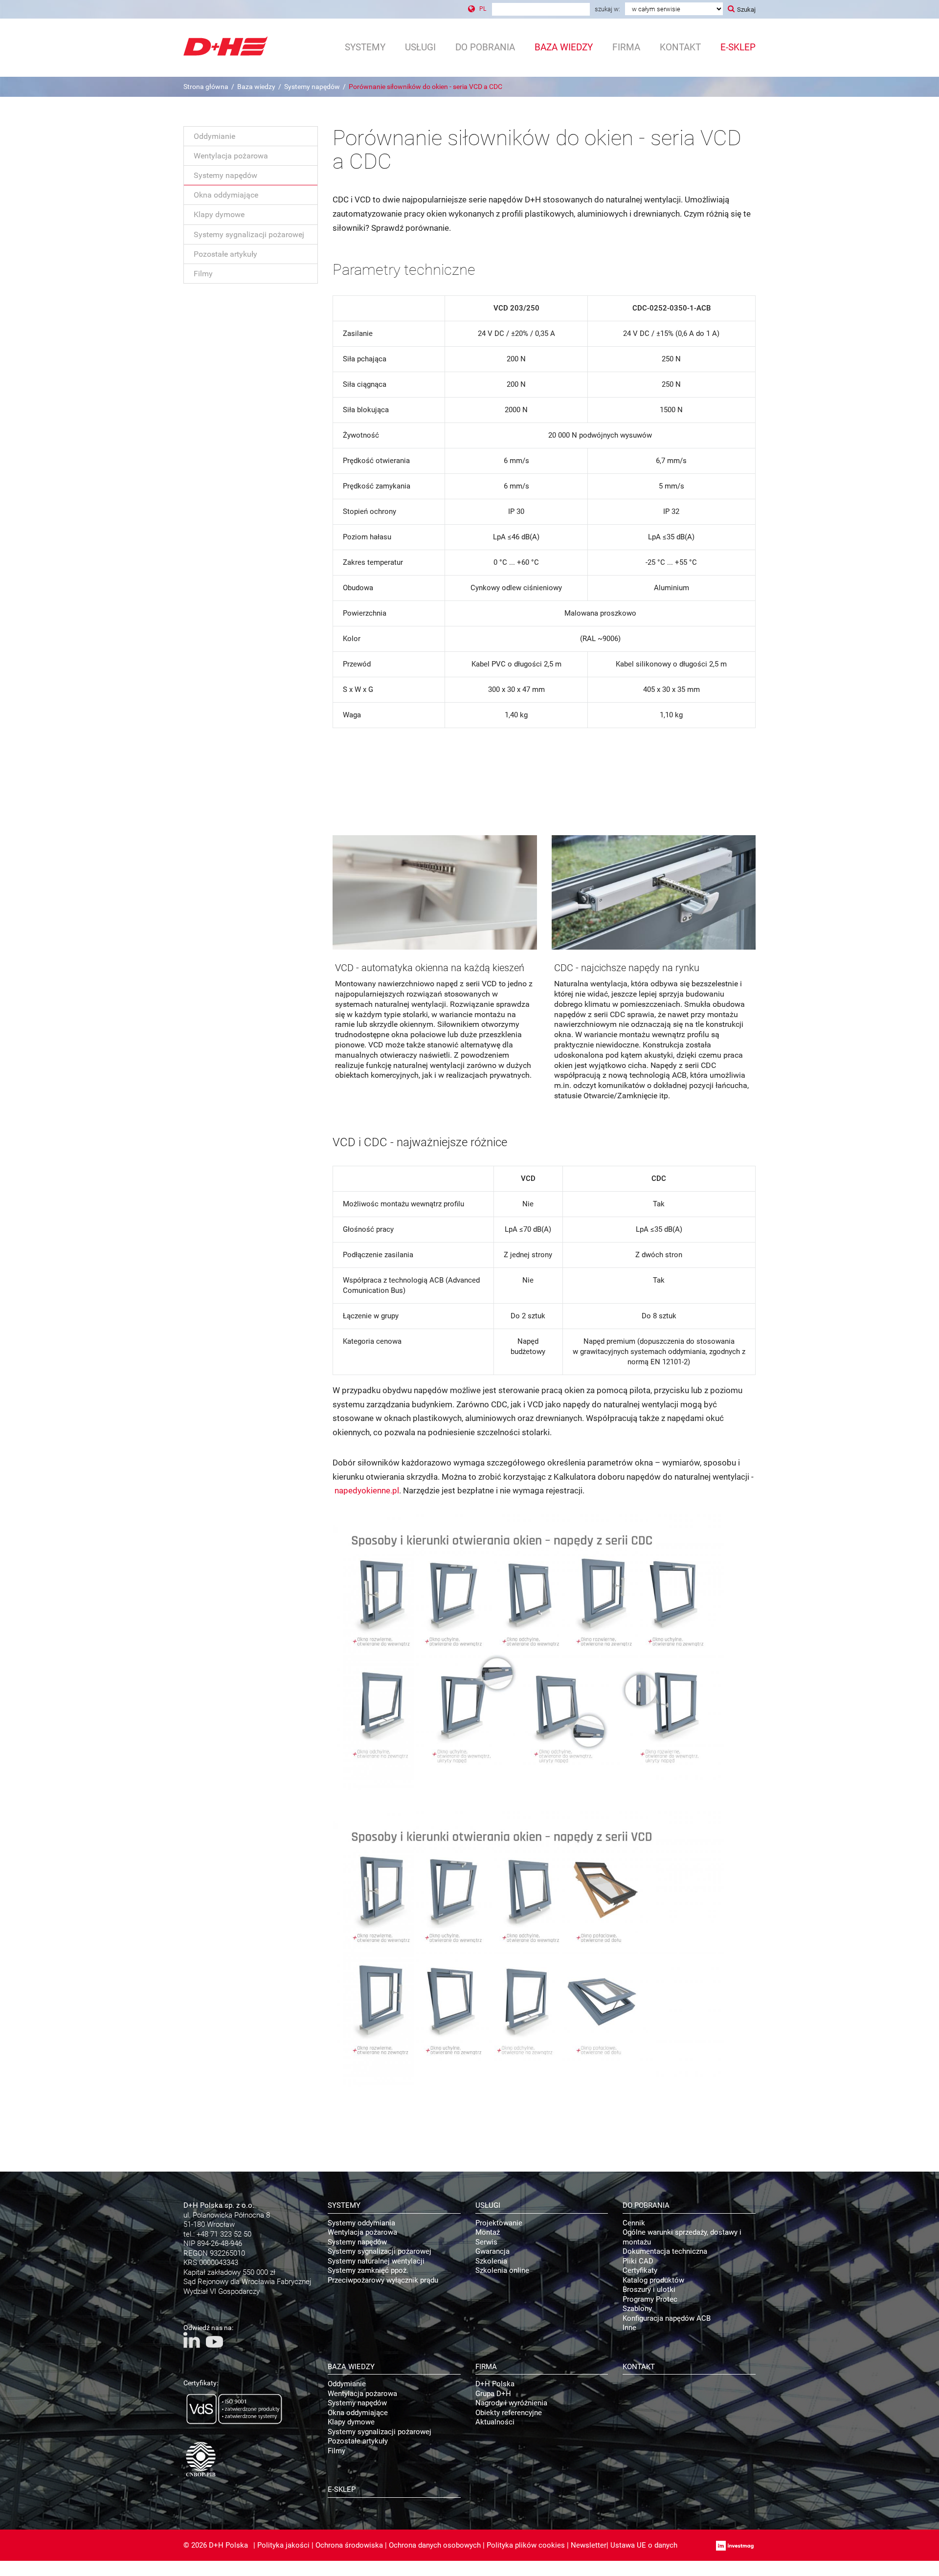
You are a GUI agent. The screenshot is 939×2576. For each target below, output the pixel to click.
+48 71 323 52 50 (224, 2234)
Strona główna (206, 87)
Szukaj (746, 10)
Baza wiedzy (256, 87)
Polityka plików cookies (526, 2545)
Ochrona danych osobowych (435, 2545)
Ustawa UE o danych (644, 2545)
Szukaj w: (607, 9)
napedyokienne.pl (367, 1490)
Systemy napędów (312, 87)
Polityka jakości (283, 2545)
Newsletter (589, 2545)
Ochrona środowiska (349, 2545)
